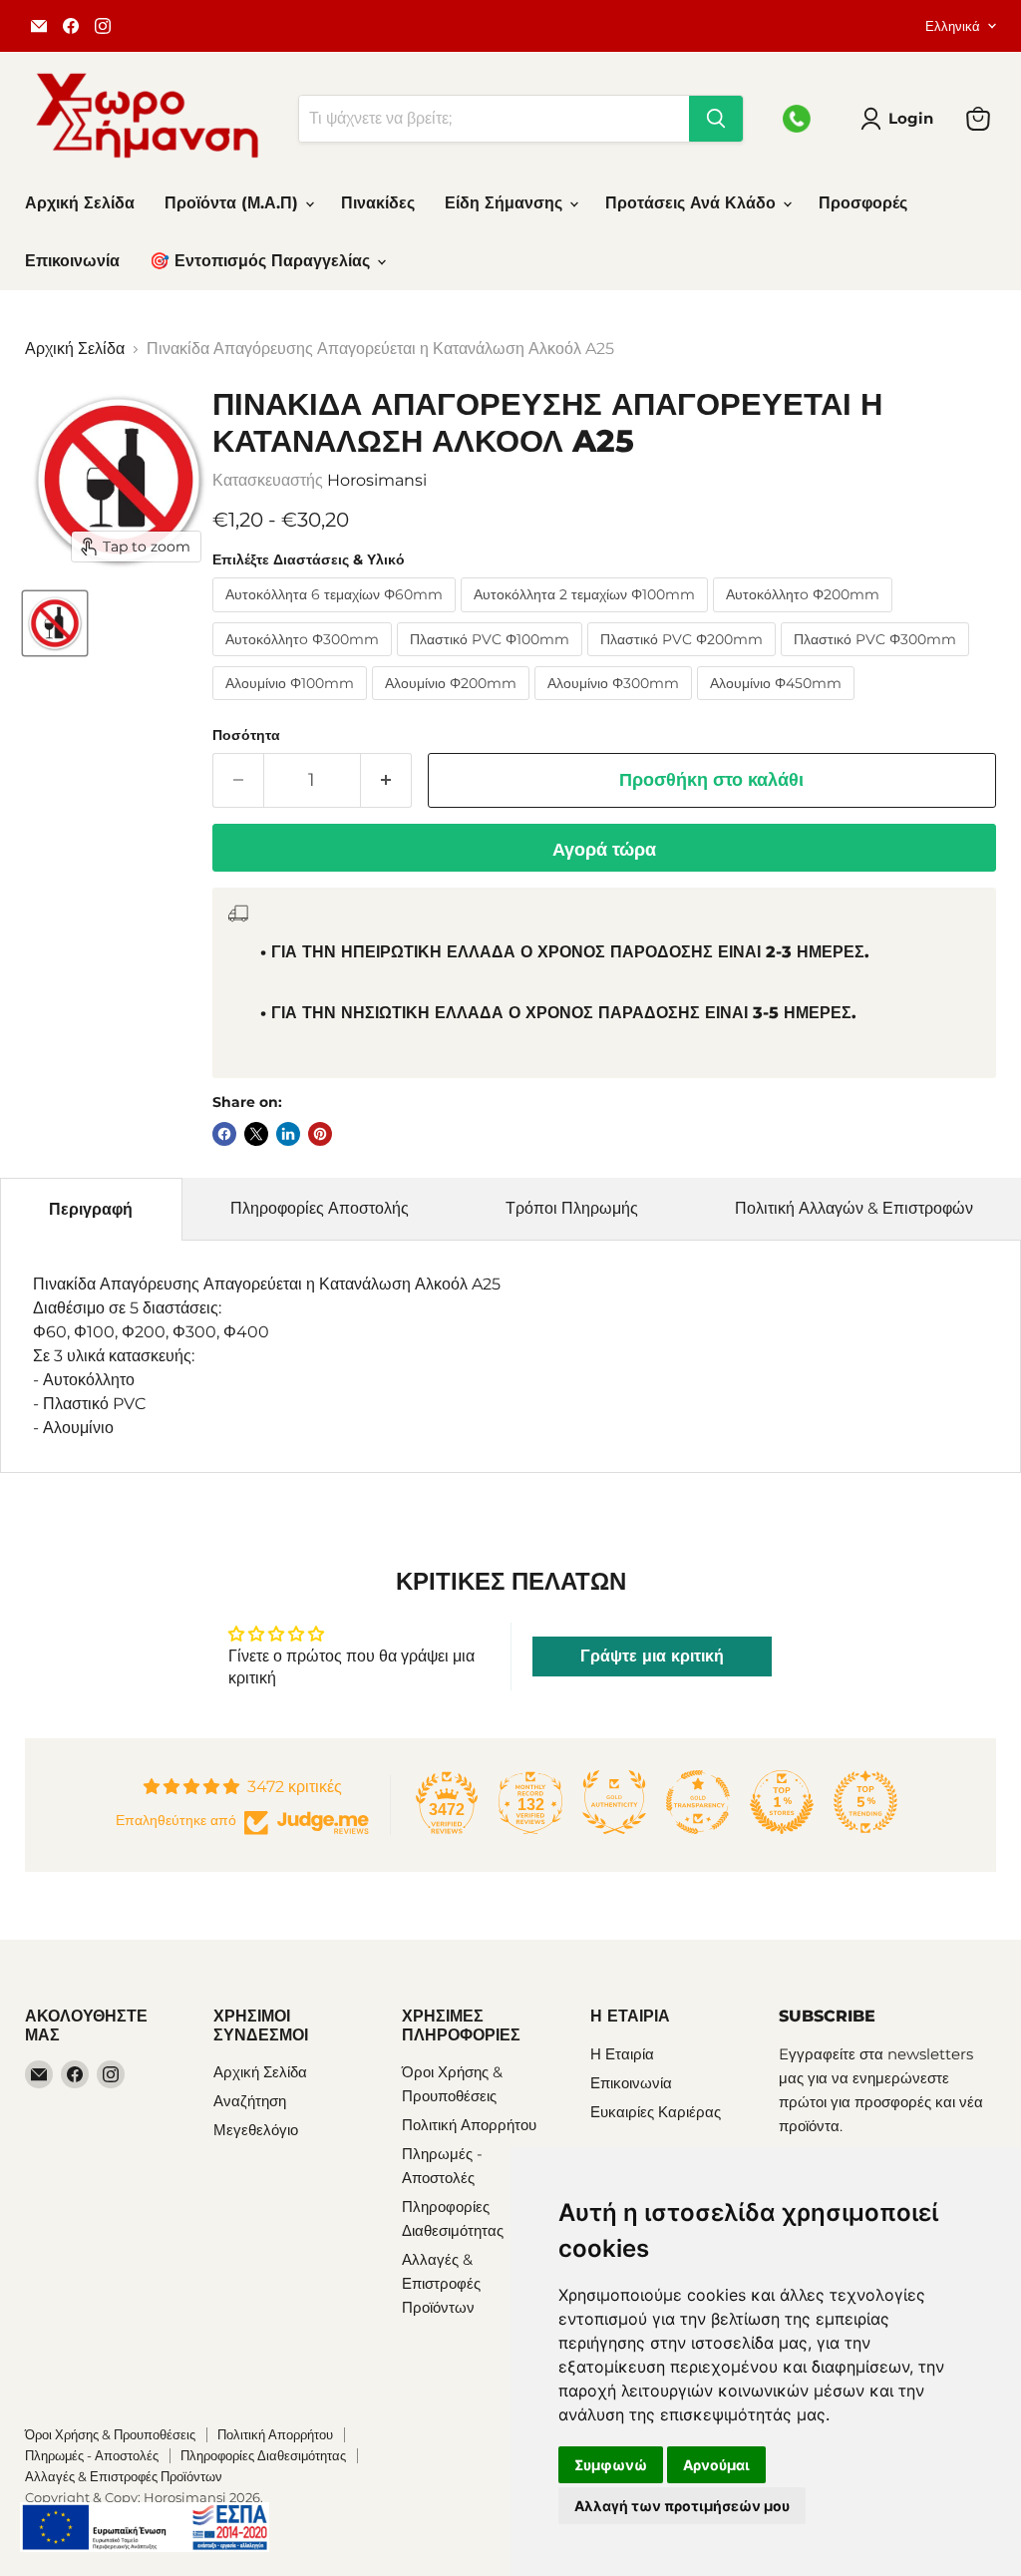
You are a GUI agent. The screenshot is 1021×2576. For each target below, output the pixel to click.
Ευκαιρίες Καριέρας (656, 2112)
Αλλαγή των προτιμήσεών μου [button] (682, 2506)
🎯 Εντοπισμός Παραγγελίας (262, 261)
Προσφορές (863, 203)
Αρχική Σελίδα (80, 203)
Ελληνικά (953, 26)
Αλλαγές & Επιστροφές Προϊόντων (441, 2283)
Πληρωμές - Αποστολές (92, 2455)
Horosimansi (377, 480)
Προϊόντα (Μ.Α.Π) (234, 203)
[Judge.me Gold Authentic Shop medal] (614, 1802)
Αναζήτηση (250, 2101)
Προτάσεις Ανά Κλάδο (693, 203)
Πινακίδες (378, 203)
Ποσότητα (246, 735)
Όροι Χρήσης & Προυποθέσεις (110, 2434)
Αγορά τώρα (604, 850)
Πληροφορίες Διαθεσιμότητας (263, 2455)
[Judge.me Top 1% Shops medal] (782, 1802)
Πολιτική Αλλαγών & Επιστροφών (854, 1208)
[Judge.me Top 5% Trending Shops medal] (865, 1802)
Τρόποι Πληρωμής (572, 1208)
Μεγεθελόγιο (256, 2130)
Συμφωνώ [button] (611, 2465)
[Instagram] (103, 26)
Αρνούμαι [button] (716, 2465)
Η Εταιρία (622, 2054)
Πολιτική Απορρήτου (469, 2125)
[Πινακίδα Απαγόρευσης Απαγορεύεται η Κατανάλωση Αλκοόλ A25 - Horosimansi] (55, 623)
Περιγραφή (91, 1209)
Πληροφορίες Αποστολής (320, 1208)
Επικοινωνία (72, 261)
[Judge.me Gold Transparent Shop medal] (698, 1802)
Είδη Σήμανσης (506, 203)
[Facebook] (71, 26)
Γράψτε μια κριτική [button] (652, 1656)
